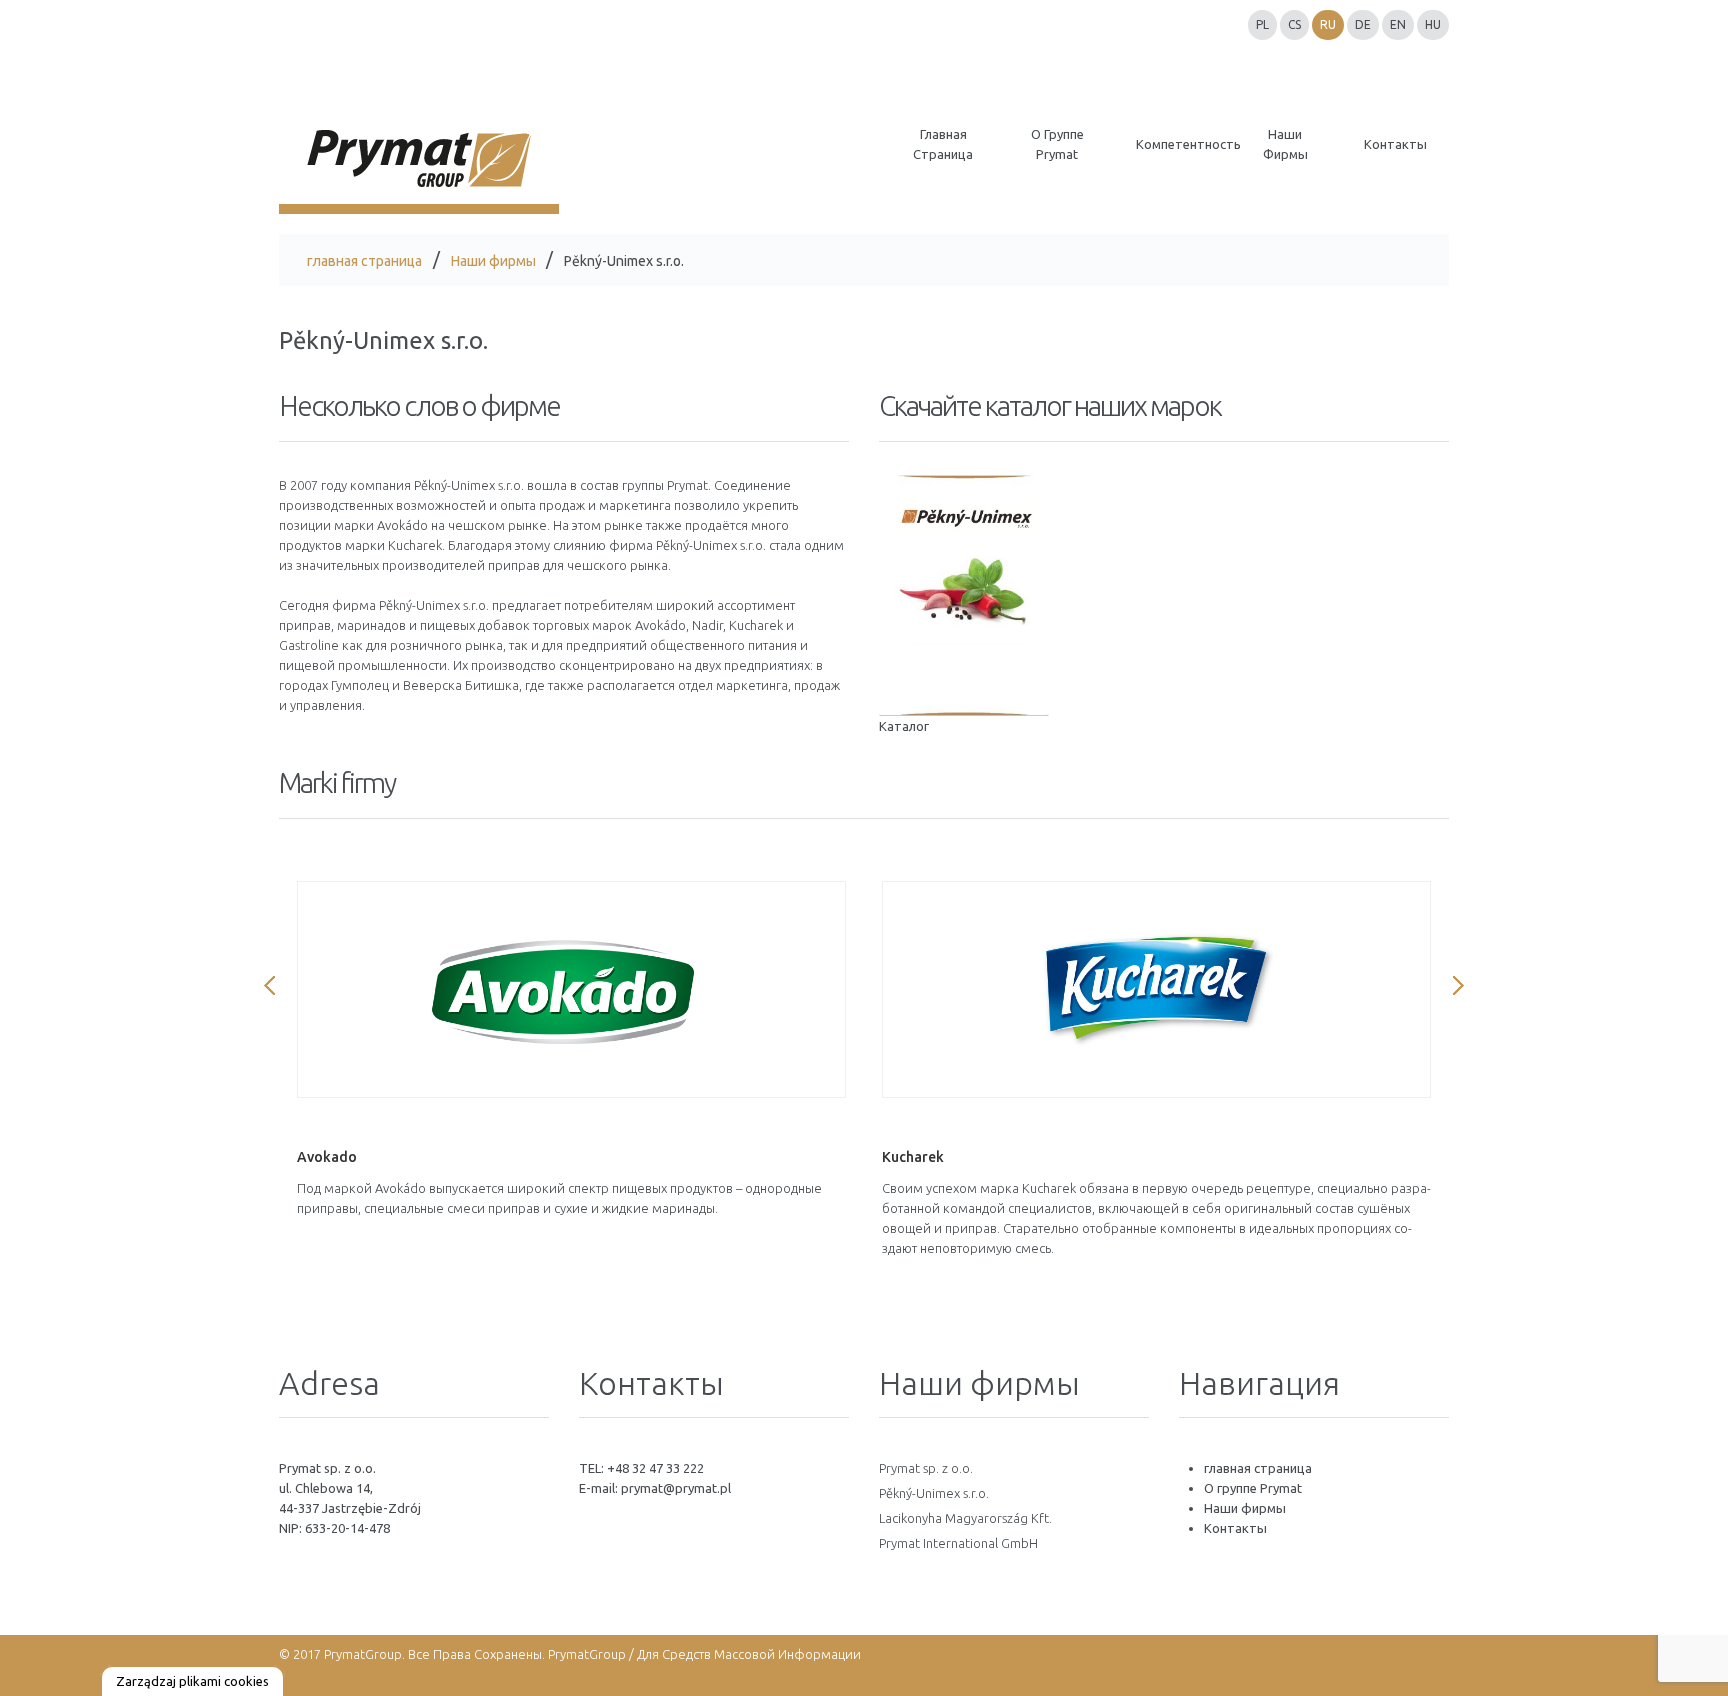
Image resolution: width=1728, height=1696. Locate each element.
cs (1294, 24)
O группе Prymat (1253, 1488)
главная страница (364, 261)
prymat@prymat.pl (676, 1488)
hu (1433, 24)
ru (1328, 24)
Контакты (1235, 1528)
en (1398, 24)
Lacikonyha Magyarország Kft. (965, 1518)
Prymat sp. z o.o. (926, 1468)
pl (1262, 24)
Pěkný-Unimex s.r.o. (934, 1493)
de (1363, 24)
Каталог (904, 726)
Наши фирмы (493, 261)
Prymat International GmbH (958, 1543)
